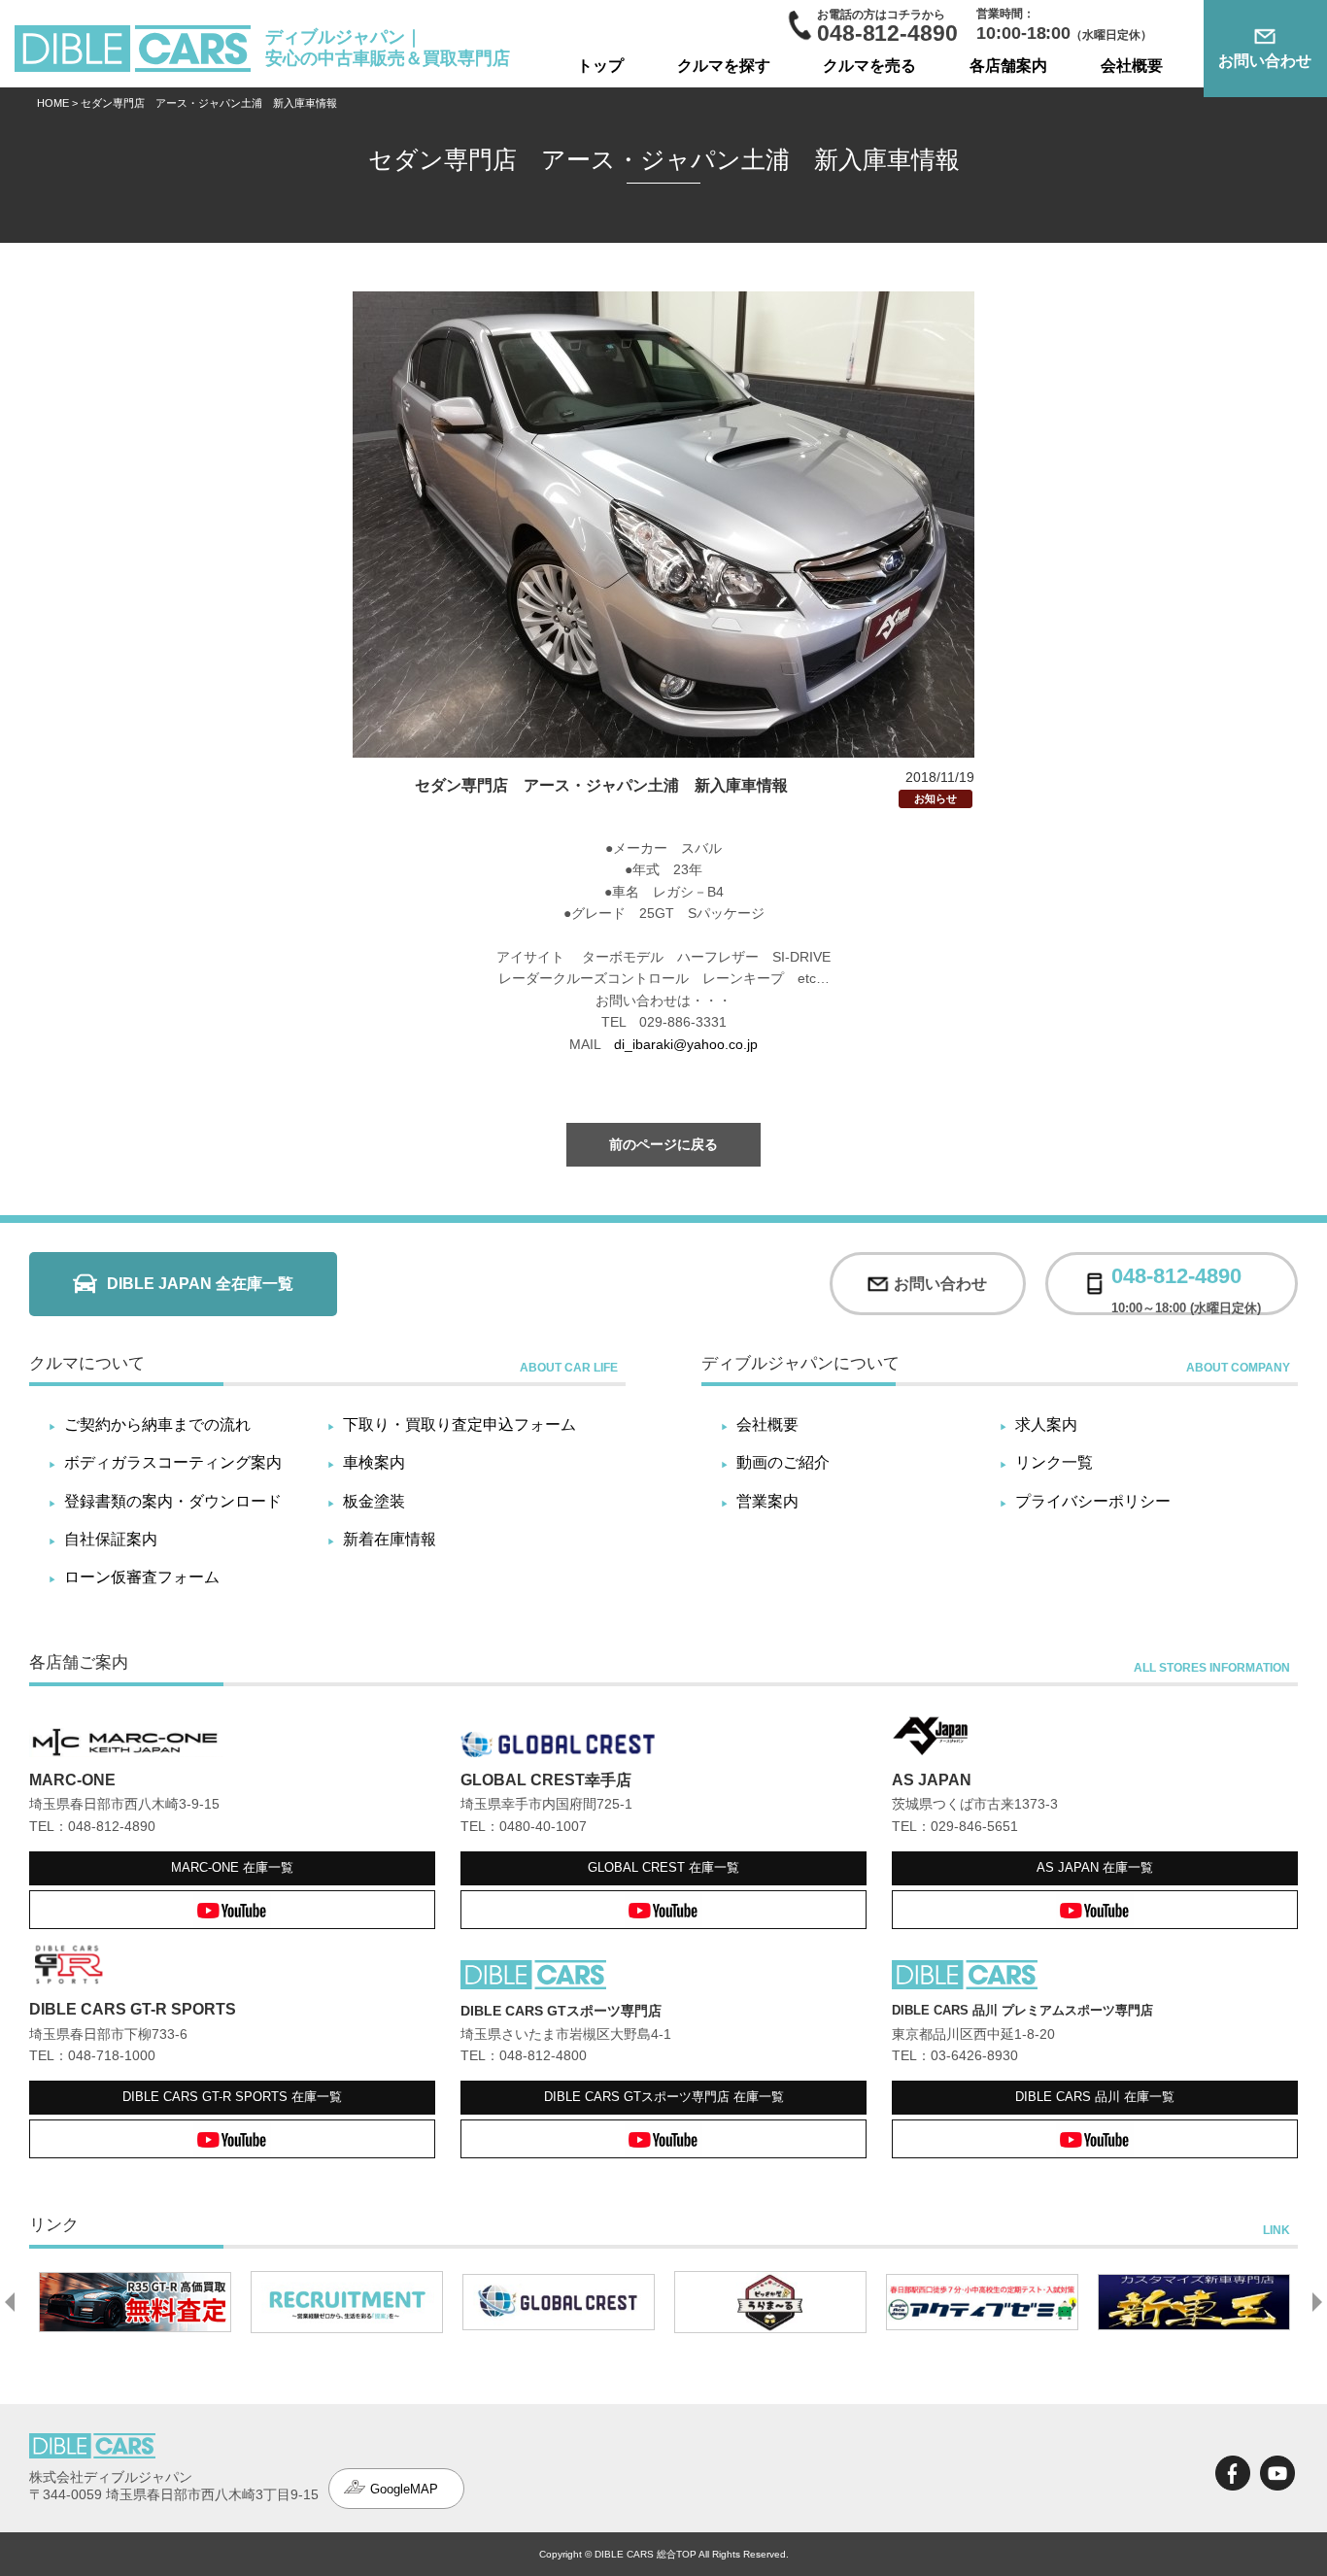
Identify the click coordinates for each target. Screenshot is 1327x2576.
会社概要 (1132, 66)
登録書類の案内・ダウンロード (173, 1501)
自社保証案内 (111, 1539)
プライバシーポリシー (1093, 1501)
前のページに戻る (663, 1144)
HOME (53, 103)
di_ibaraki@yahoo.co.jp (686, 1044)
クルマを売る (869, 66)
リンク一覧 (1054, 1462)
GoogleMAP (404, 2489)
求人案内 (1046, 1424)
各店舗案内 (1008, 66)
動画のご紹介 (783, 1462)
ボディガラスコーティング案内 (173, 1462)
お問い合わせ (1265, 61)
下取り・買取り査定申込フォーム (459, 1424)
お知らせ (936, 798)
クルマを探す (724, 66)
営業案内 (767, 1501)
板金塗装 (374, 1501)
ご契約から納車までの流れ (157, 1424)
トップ (600, 66)
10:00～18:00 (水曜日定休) (1186, 1284)
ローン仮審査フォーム (142, 1577)
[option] (135, 2302)
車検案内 (374, 1462)
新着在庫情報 (390, 1539)
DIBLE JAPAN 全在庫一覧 (200, 1284)
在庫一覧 (232, 1867)
